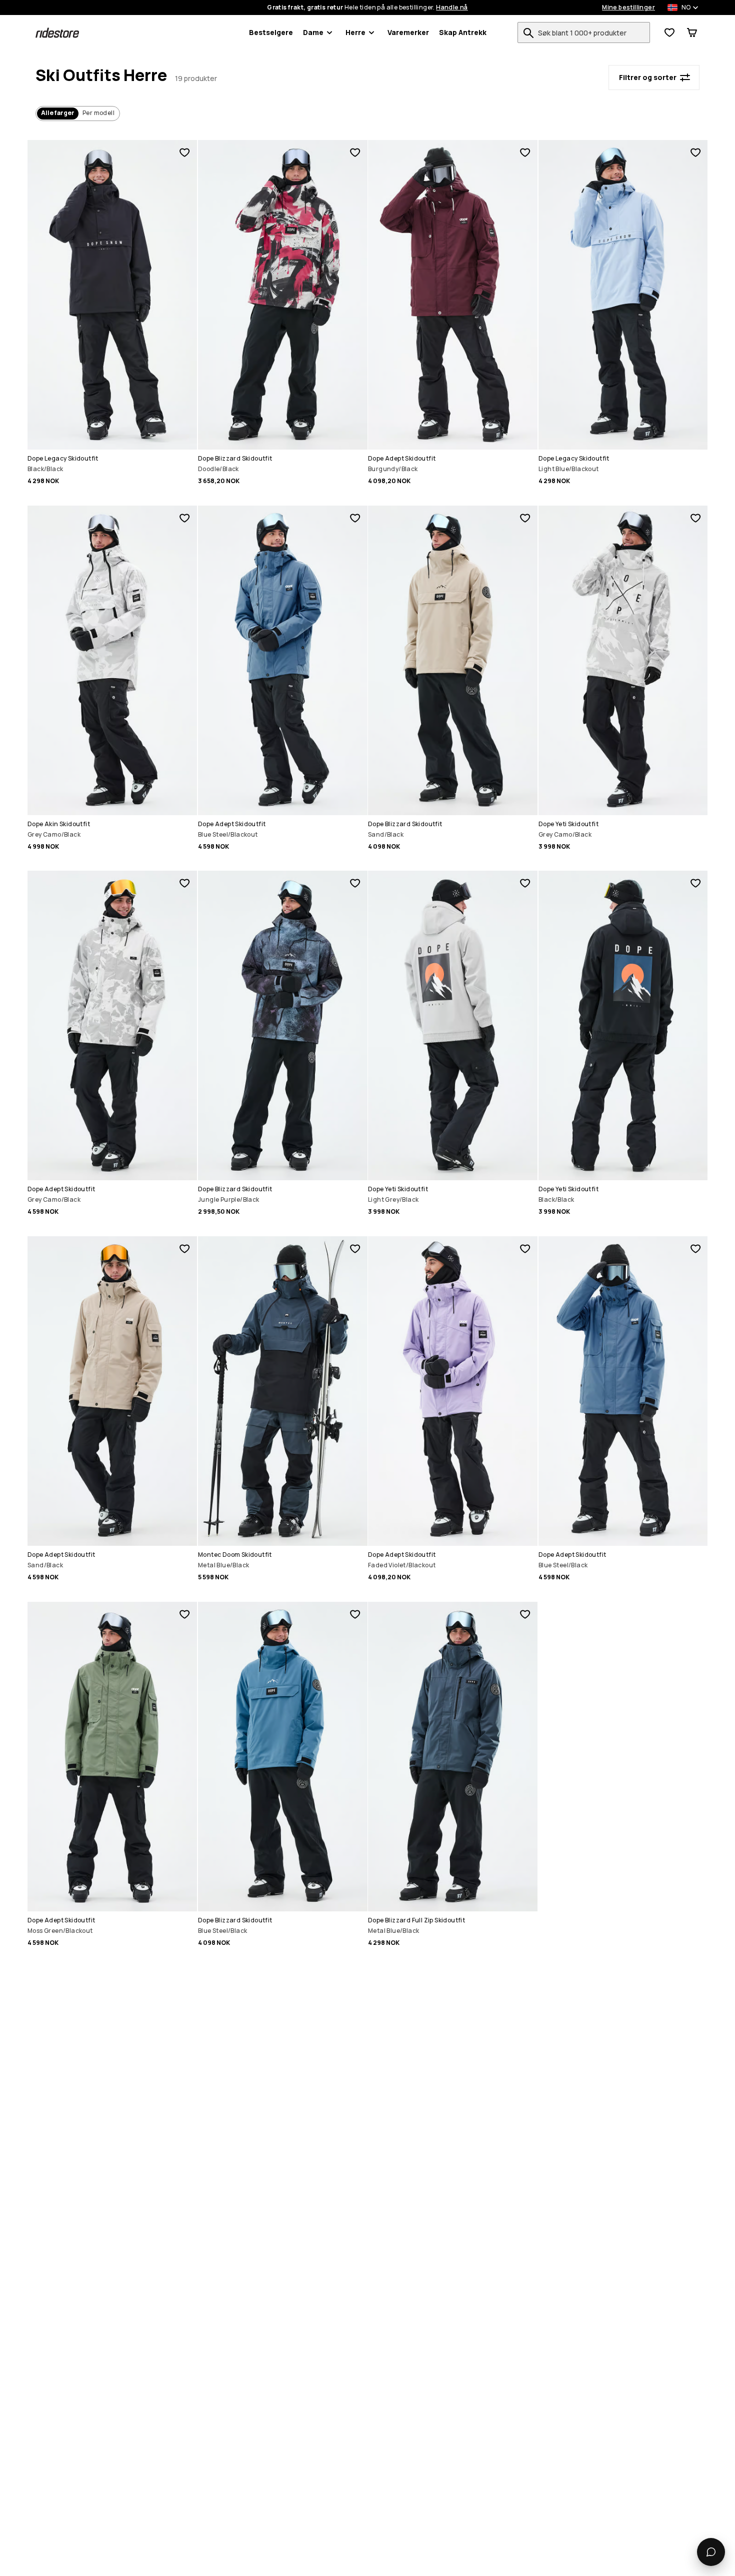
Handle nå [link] (452, 8)
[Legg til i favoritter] (184, 153)
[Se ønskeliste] (669, 33)
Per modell (98, 113)
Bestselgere (271, 32)
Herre (355, 32)
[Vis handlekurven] (692, 33)
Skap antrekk (463, 32)
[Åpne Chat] (711, 2552)
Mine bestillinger (628, 8)
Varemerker (408, 32)
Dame (313, 32)
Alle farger (58, 113)
